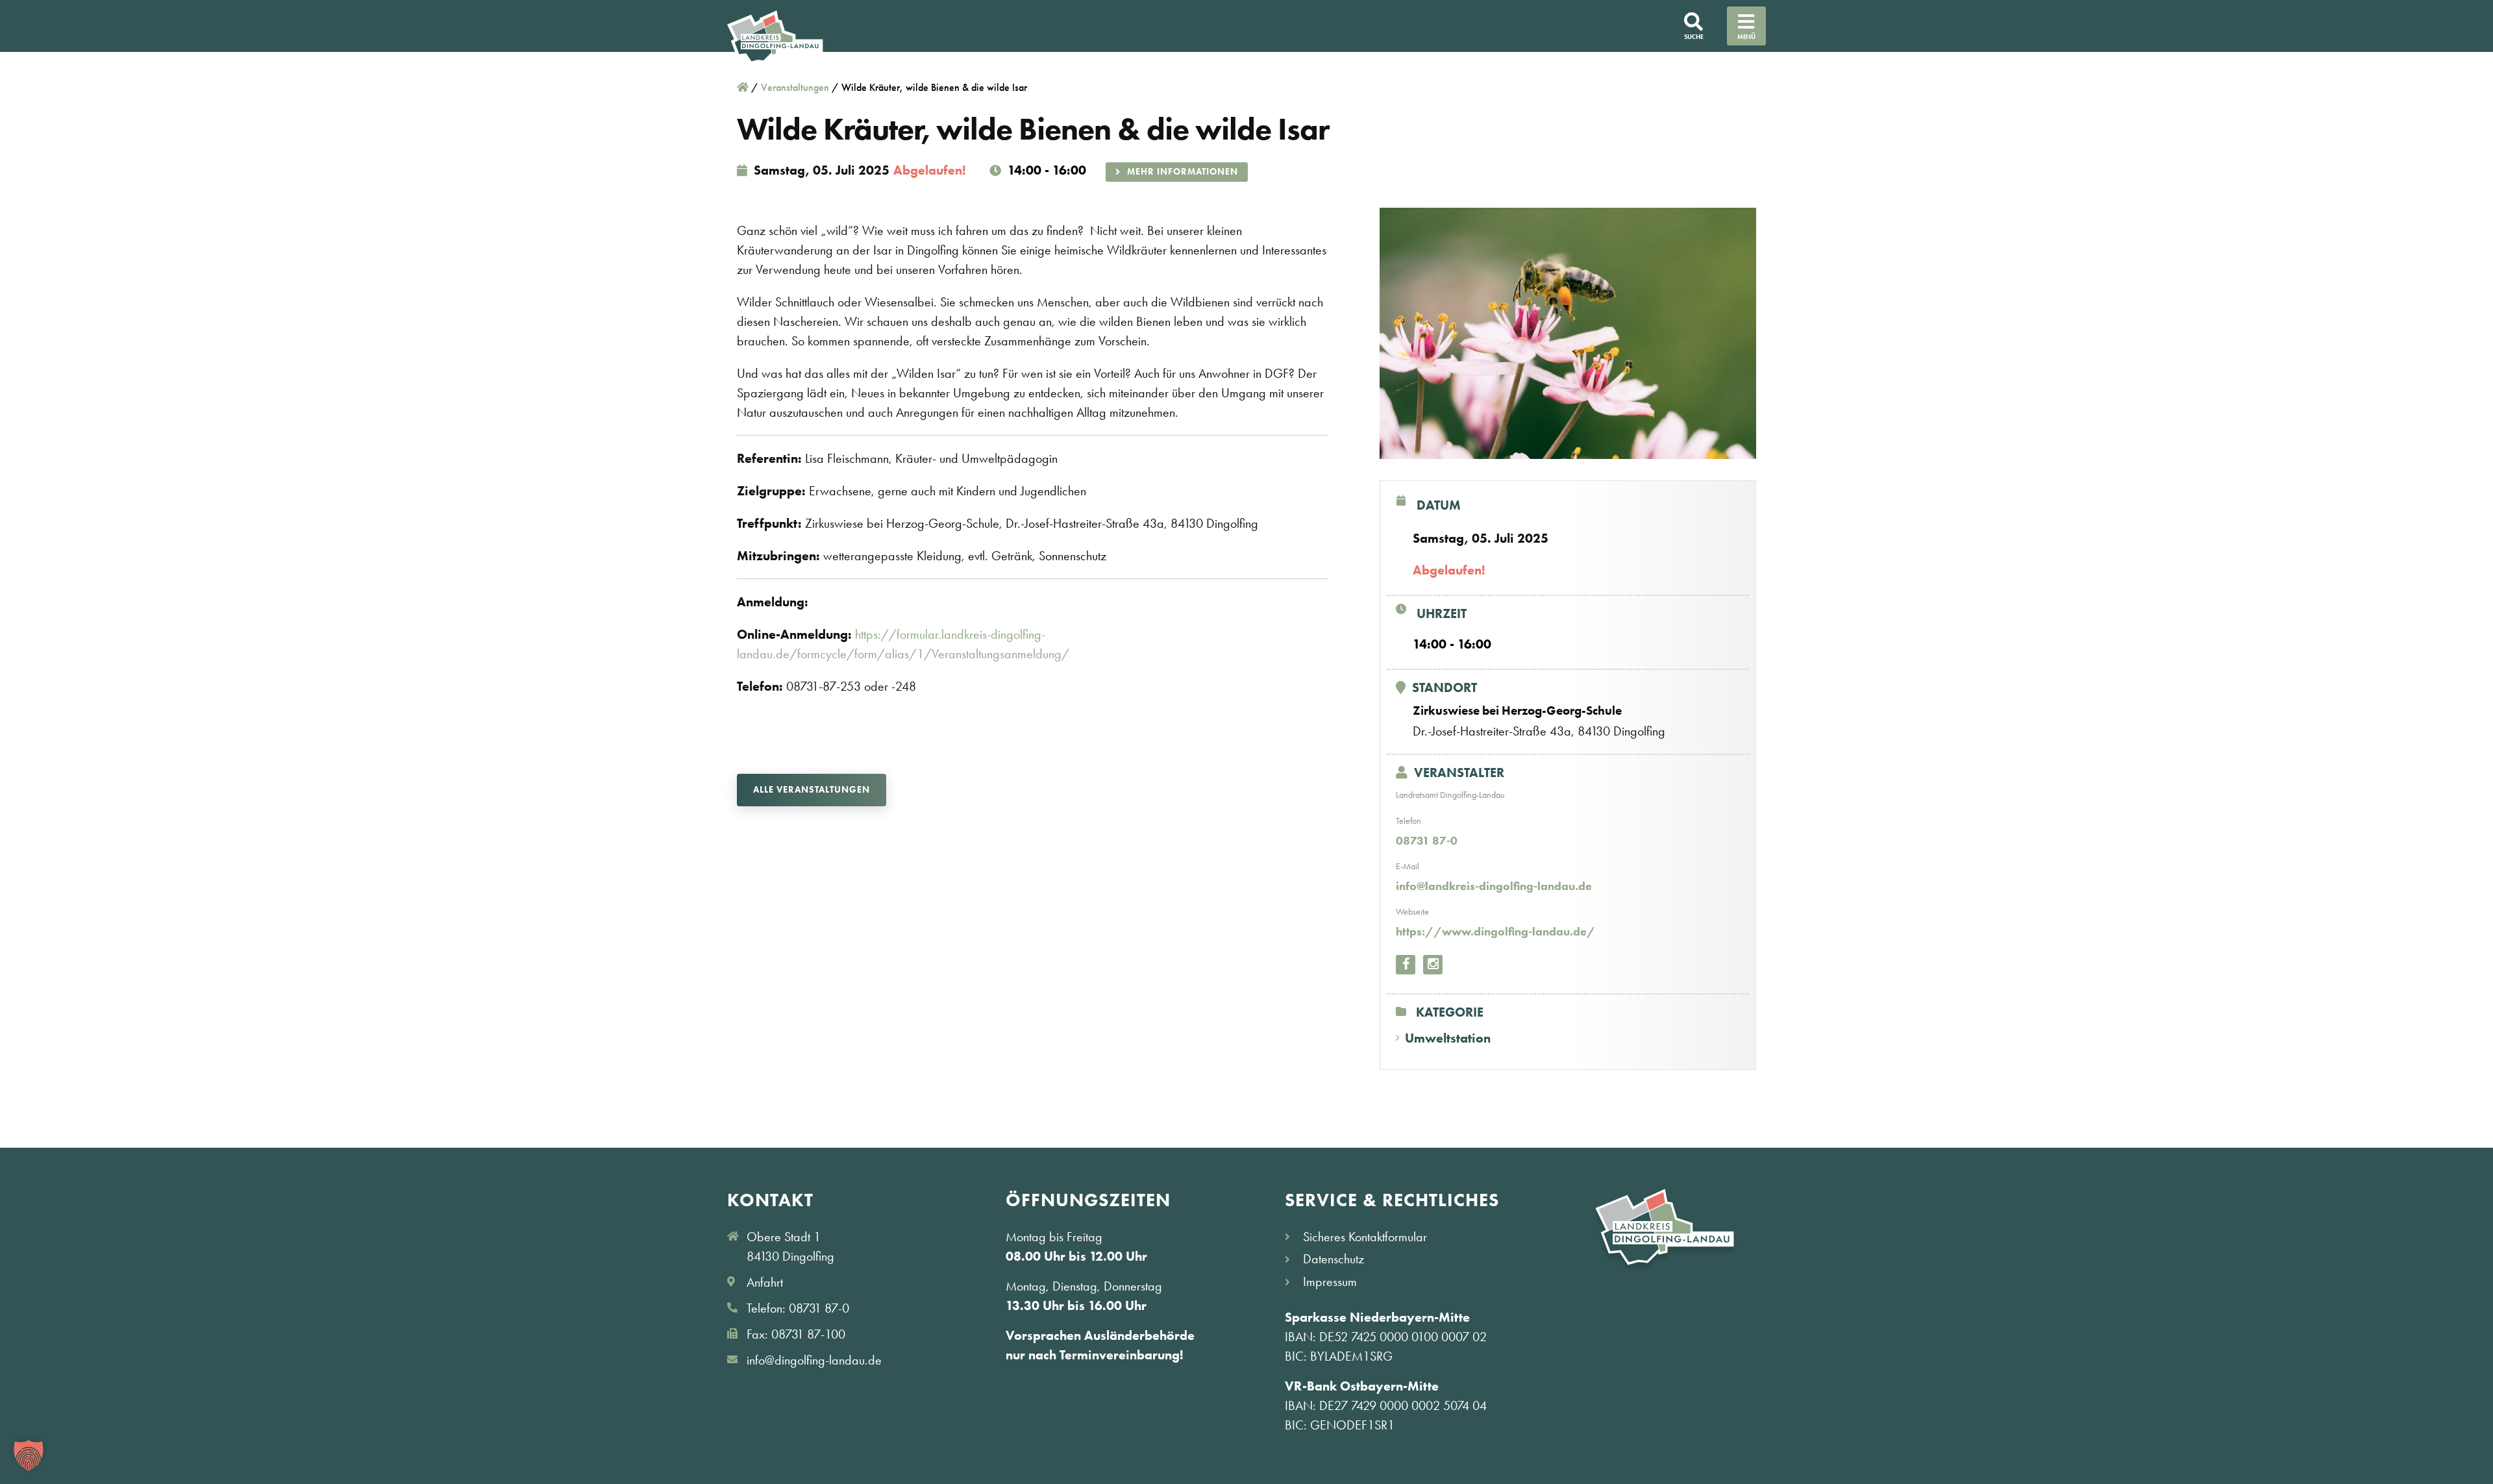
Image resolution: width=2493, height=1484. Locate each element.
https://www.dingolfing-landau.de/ (1495, 932)
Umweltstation (1448, 1038)
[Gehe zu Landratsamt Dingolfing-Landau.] (743, 87)
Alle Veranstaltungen (812, 789)
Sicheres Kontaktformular (1365, 1237)
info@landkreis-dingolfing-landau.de (1494, 886)
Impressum (1330, 1281)
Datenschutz (1333, 1259)
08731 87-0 (1427, 841)
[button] (29, 1455)
